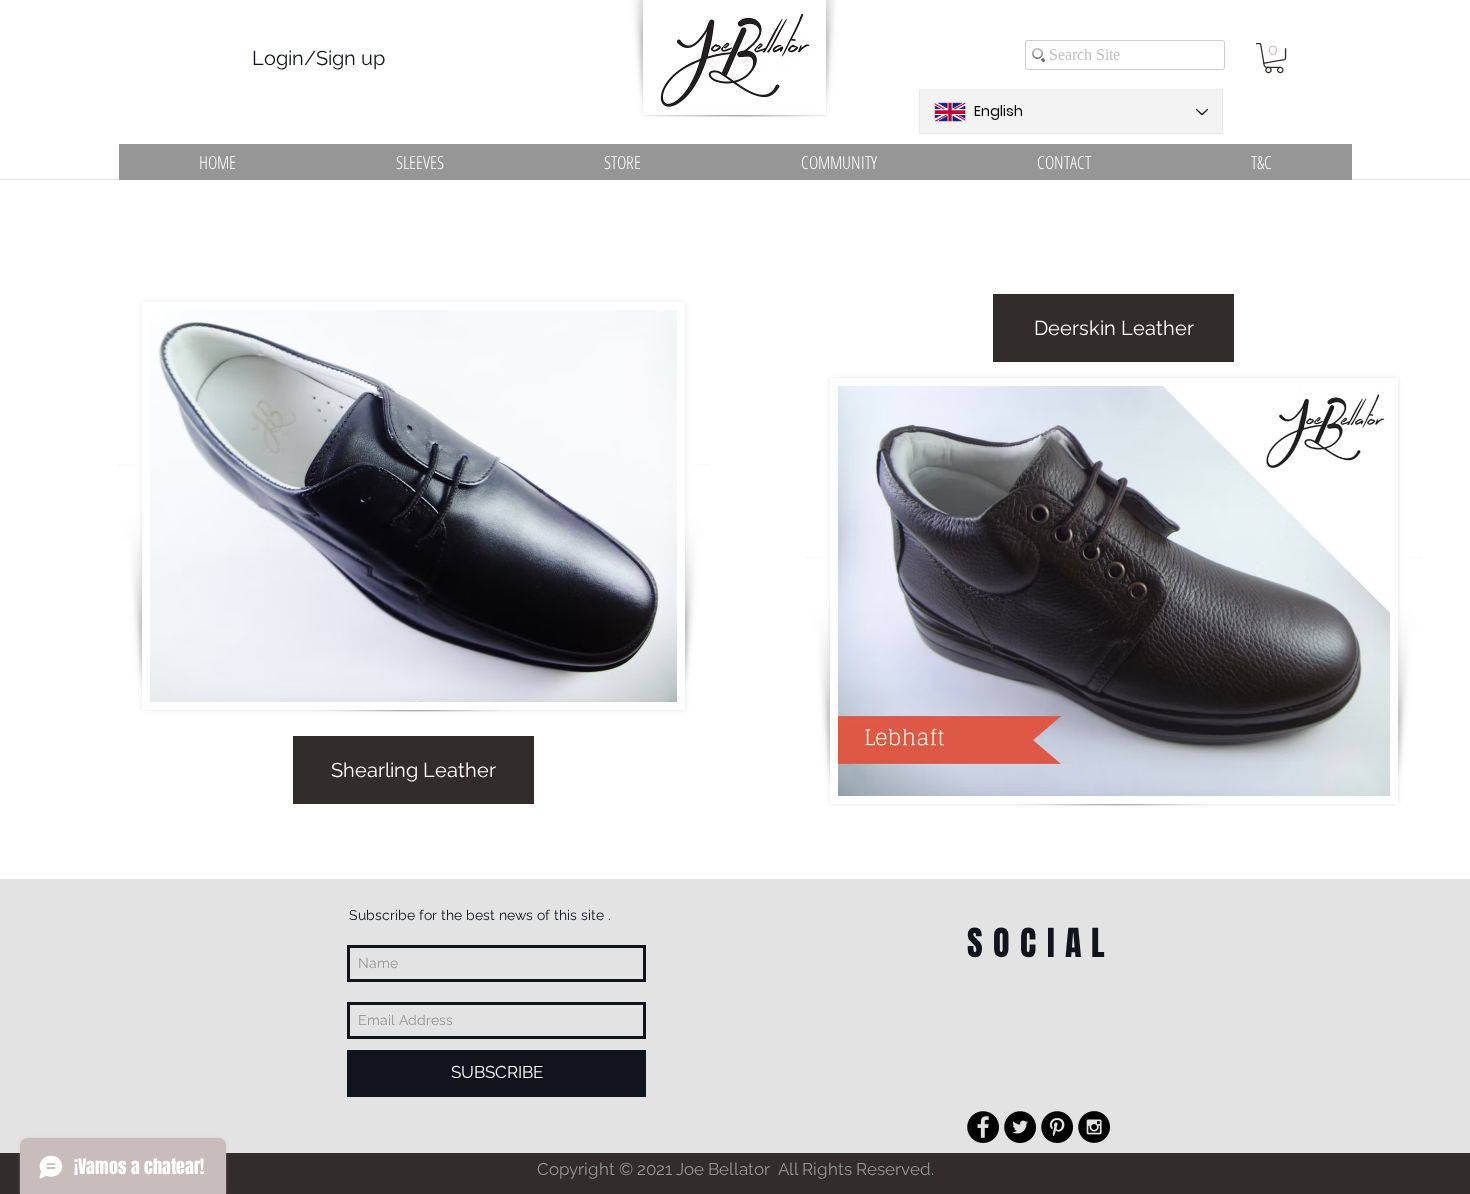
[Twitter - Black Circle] (1020, 1127)
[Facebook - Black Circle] (983, 1127)
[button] (1274, 58)
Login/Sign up (318, 58)
